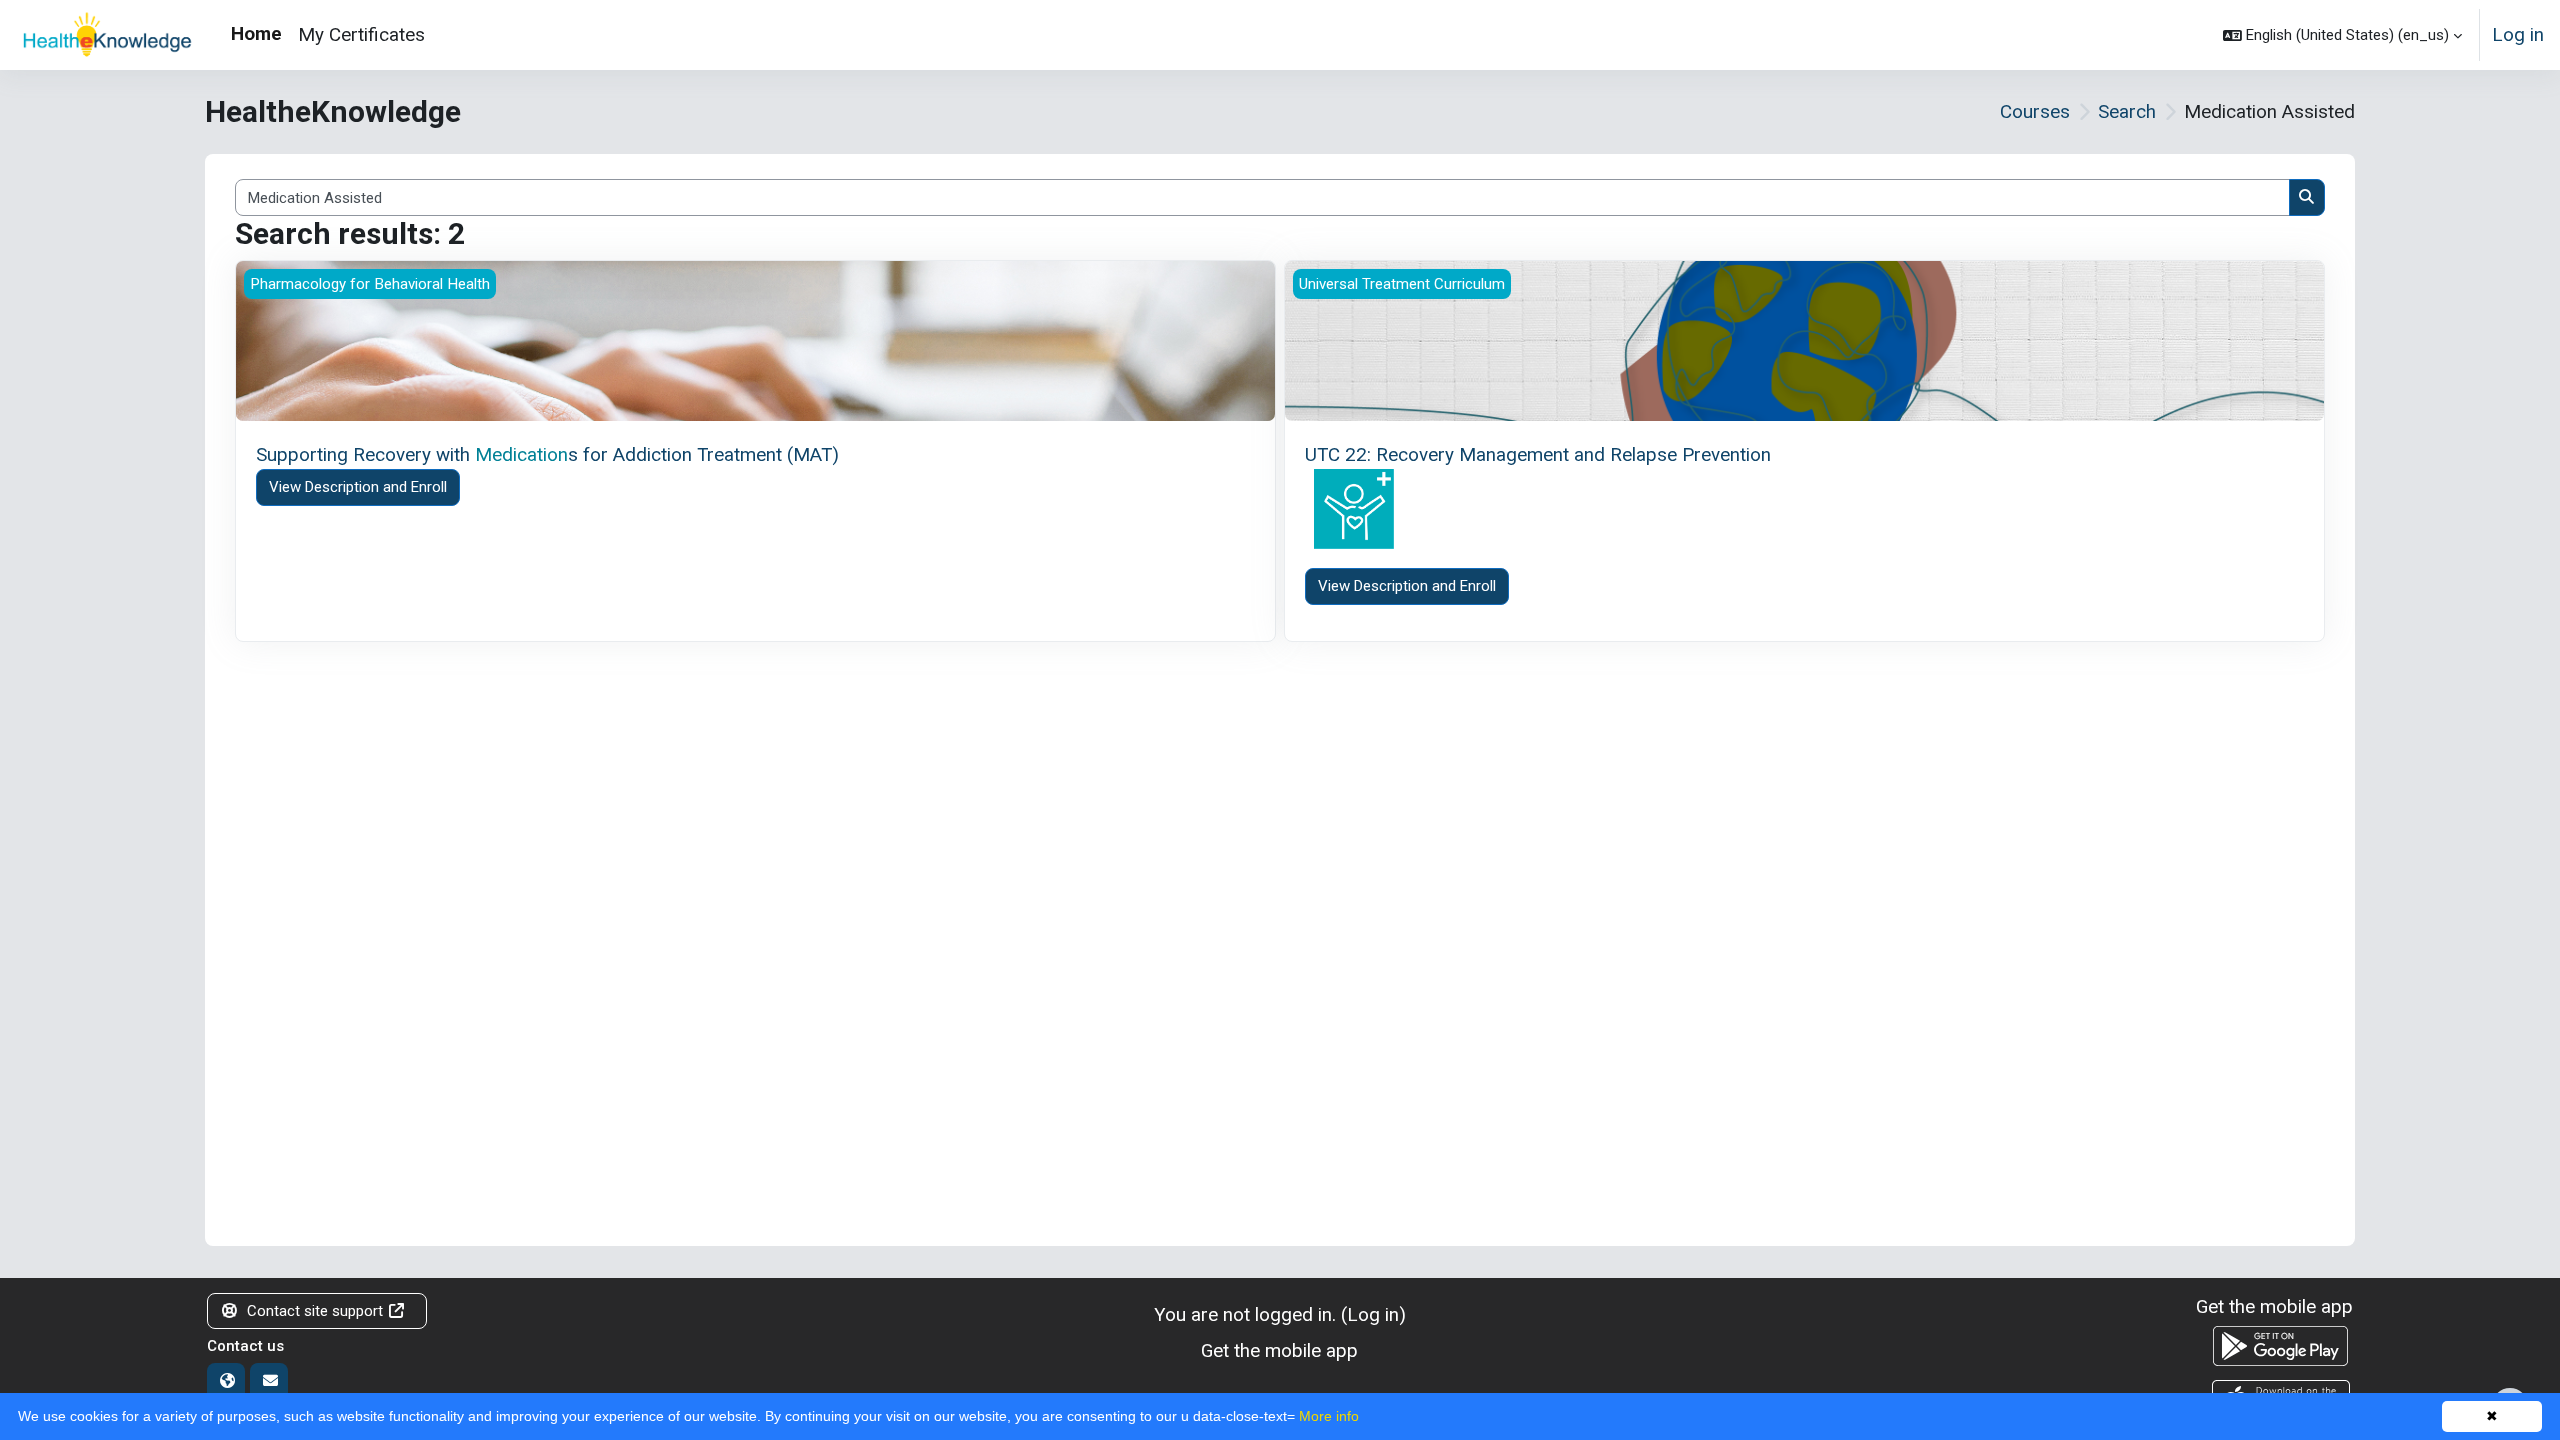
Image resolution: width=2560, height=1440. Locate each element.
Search (2127, 111)
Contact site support (315, 1311)
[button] (2342, 35)
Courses (2035, 111)
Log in (2518, 34)
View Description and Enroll (358, 487)
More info (1329, 1416)
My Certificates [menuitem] (361, 34)
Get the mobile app (1279, 1350)
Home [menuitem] (256, 33)
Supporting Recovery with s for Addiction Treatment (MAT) (547, 454)
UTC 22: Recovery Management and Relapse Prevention (1538, 454)
